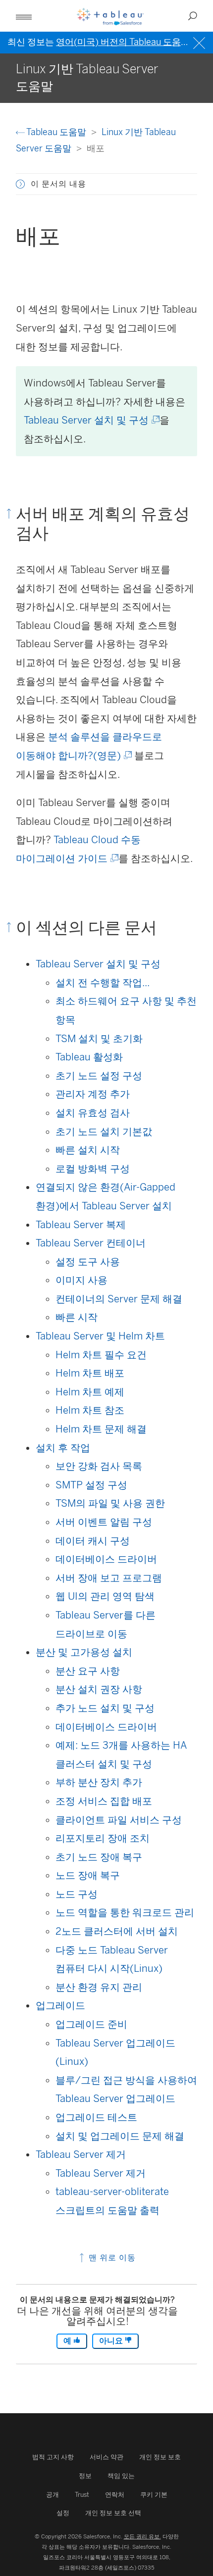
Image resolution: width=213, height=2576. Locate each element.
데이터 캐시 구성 (93, 1541)
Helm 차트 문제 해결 (101, 1429)
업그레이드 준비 (91, 2024)
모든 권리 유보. (142, 2536)
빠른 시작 (77, 1317)
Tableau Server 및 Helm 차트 (100, 1336)
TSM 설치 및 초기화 (99, 1039)
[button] (20, 184)
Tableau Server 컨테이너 (91, 1243)
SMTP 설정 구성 (91, 1485)
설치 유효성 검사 (93, 1113)
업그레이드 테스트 (96, 2117)
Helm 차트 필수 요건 (101, 1355)
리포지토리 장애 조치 (103, 1838)
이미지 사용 (81, 1280)
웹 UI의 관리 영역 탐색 (105, 1596)
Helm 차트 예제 (90, 1392)
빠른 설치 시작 (88, 1150)
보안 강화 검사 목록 (99, 1466)
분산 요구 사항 (88, 1671)
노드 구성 (77, 1894)
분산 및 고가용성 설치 (84, 1652)
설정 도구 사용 (88, 1262)
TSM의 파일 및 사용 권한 (110, 1503)
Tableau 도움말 (56, 132)
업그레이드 (60, 2005)
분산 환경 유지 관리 (99, 1987)
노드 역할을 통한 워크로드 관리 (125, 1912)
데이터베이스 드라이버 (106, 1559)
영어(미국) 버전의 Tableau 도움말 (123, 42)
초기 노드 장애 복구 (99, 1857)
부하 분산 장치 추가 (99, 1782)
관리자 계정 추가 (93, 1094)
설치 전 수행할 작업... (103, 983)
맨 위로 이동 (111, 2258)
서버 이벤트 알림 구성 (104, 1522)
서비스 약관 (106, 2457)
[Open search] (193, 16)
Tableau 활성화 (89, 1057)
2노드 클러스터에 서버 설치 (117, 1931)
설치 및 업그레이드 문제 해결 (120, 2136)
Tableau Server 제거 (81, 2154)
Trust (82, 2495)
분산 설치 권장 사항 (99, 1689)
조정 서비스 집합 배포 (104, 1801)
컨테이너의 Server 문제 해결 (119, 1299)
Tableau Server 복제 (81, 1225)
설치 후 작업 (63, 1448)
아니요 (112, 2341)
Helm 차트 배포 (90, 1373)
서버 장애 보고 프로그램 (109, 1578)
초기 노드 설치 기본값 (104, 1132)
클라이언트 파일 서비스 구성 (119, 1820)
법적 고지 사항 (53, 2457)
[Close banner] (200, 42)
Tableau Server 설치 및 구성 (91, 420)
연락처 (115, 2495)
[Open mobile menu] (24, 16)
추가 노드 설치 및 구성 (105, 1708)
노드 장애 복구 (88, 1875)
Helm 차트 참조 (90, 1410)
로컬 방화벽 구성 (93, 1169)
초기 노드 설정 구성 (99, 1076)
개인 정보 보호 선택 (113, 2513)
